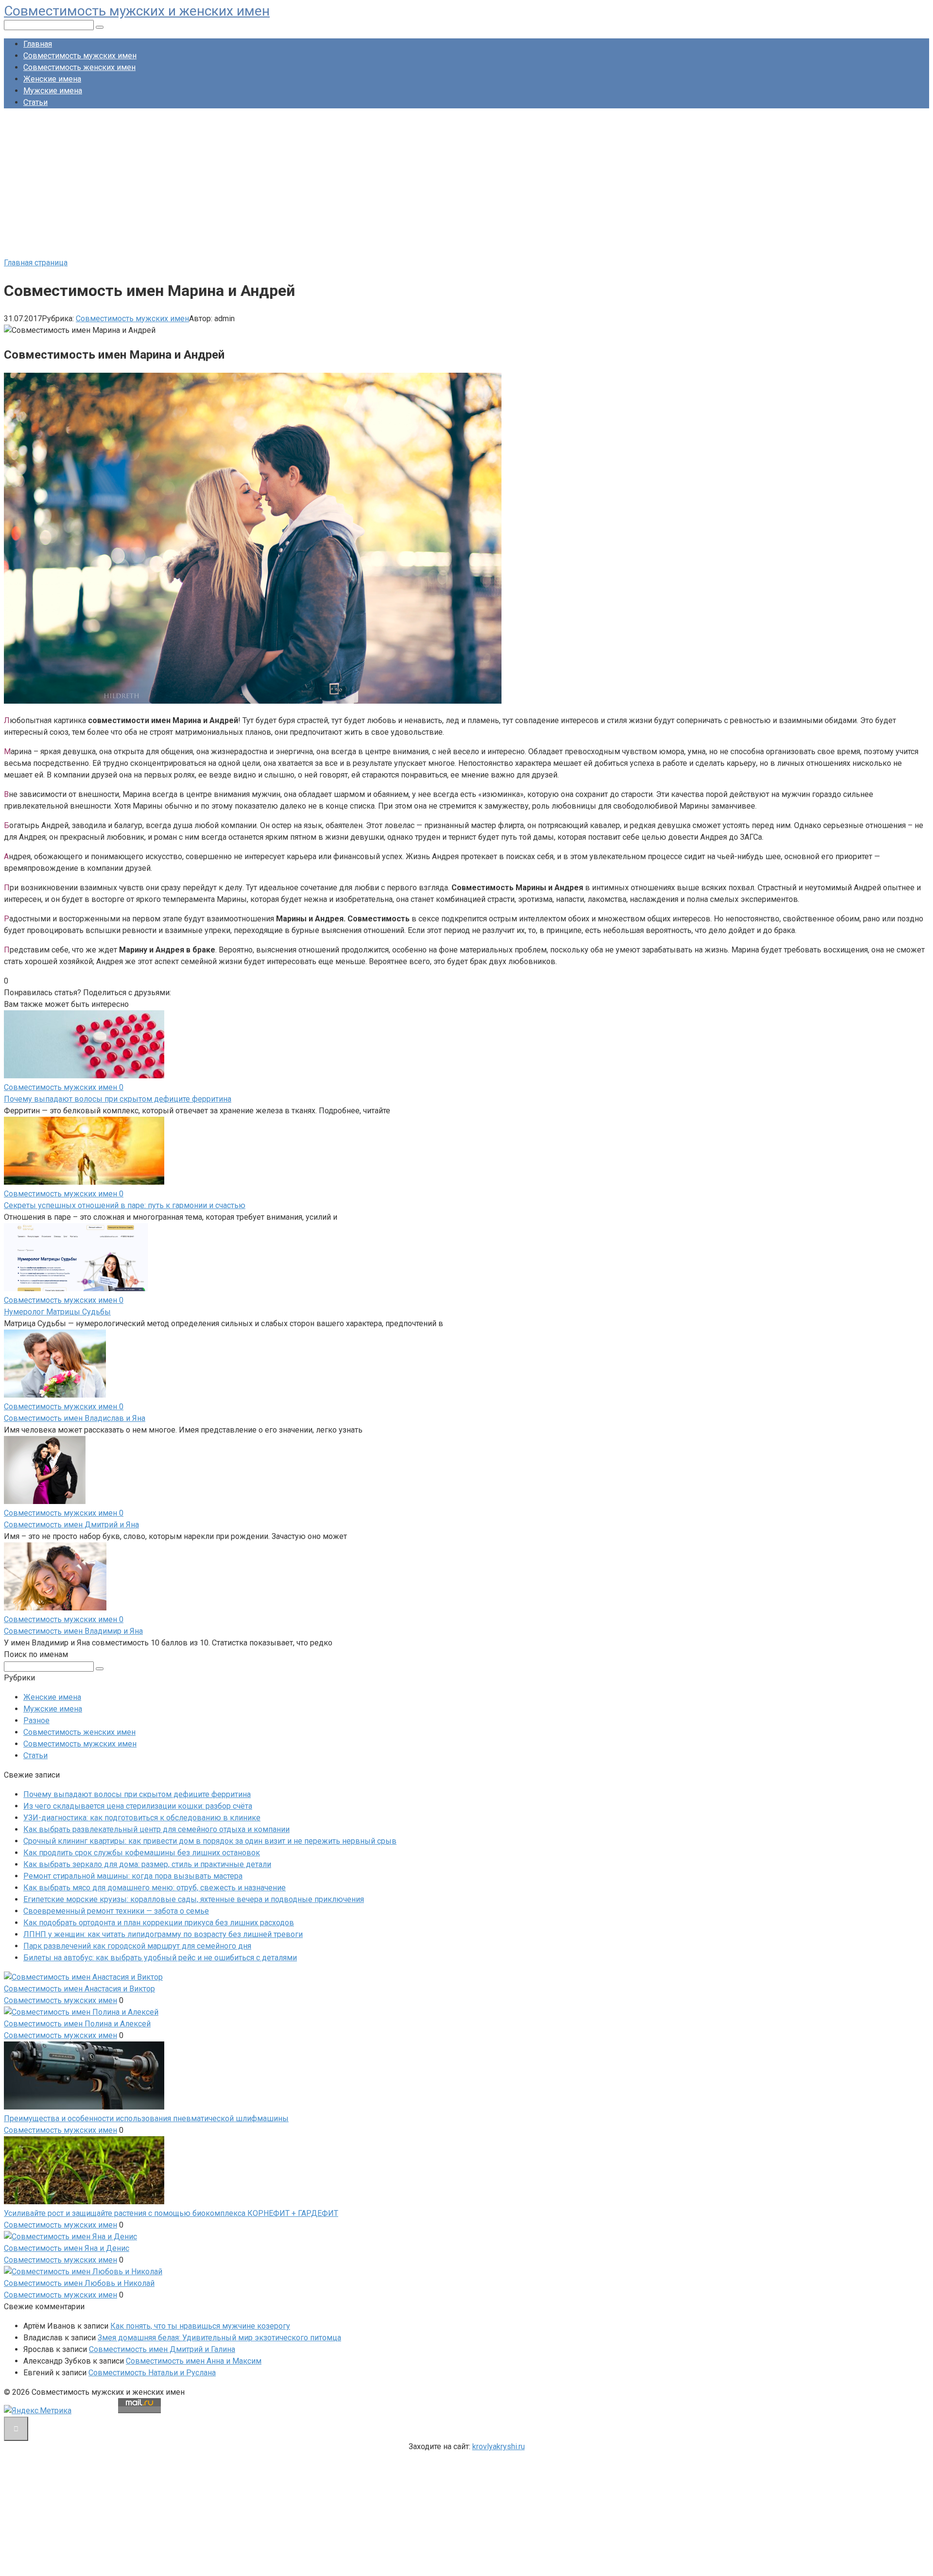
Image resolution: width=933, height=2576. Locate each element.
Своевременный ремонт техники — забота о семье (116, 1911)
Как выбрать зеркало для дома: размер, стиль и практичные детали (147, 1864)
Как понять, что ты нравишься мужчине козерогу (200, 2326)
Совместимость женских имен (79, 67)
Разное (36, 1720)
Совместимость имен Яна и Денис (67, 2248)
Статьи (35, 102)
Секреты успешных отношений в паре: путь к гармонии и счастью (125, 1205)
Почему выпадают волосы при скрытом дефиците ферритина (118, 1099)
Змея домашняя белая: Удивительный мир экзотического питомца (219, 2338)
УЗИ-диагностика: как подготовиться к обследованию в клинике (142, 1818)
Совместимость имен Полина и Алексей (77, 2024)
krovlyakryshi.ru (499, 2446)
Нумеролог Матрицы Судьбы (57, 1312)
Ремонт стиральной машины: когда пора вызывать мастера (133, 1876)
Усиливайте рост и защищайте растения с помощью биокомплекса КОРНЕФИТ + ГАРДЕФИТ (171, 2213)
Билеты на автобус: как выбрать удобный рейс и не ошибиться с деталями (160, 1958)
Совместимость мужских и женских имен (137, 11)
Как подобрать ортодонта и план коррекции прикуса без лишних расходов (159, 1923)
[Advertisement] (466, 184)
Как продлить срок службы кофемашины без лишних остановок (142, 1853)
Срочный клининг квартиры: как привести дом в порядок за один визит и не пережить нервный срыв (210, 1841)
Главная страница (36, 263)
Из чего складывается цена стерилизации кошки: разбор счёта (138, 1806)
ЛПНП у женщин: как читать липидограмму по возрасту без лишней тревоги (163, 1934)
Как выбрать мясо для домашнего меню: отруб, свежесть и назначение (155, 1888)
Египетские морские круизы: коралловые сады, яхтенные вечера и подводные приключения (194, 1899)
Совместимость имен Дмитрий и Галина (162, 2349)
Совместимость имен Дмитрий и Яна (71, 1525)
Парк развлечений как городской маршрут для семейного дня (137, 1946)
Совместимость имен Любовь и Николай (79, 2283)
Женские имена (52, 79)
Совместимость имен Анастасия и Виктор (79, 1989)
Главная (38, 44)
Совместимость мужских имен (80, 56)
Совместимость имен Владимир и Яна (73, 1631)
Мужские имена (53, 91)
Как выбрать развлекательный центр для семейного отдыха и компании (156, 1829)
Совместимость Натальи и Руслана (152, 2373)
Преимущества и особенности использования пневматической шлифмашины (146, 2118)
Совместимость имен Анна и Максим (194, 2361)
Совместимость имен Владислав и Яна (75, 1418)
